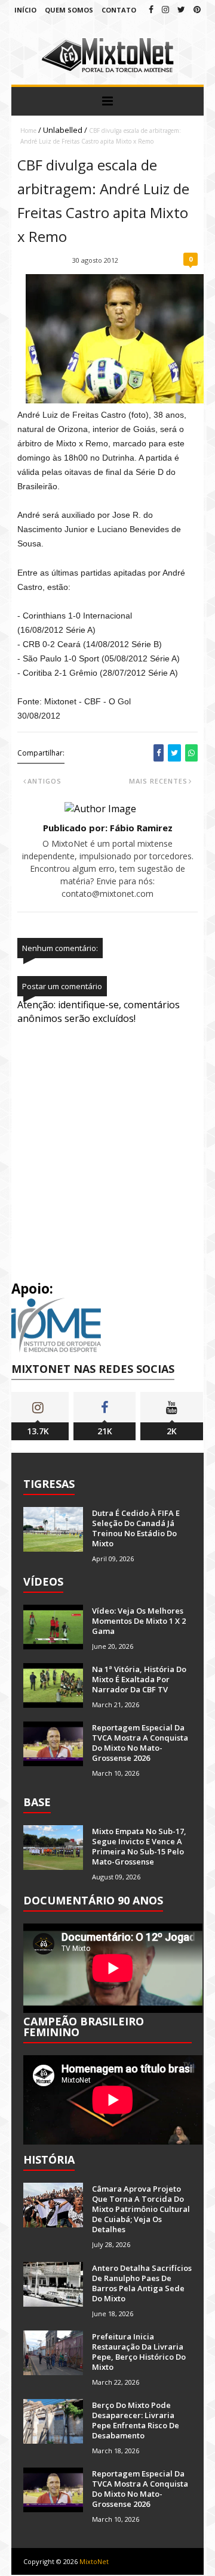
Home (28, 130)
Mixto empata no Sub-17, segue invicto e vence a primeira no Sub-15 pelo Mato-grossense (139, 1846)
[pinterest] (197, 9)
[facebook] (151, 9)
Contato (119, 10)
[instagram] (165, 9)
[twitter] (181, 9)
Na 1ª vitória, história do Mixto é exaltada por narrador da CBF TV (139, 1679)
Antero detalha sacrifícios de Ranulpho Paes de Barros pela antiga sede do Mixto (142, 2283)
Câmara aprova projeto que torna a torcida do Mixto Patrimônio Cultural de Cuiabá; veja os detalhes (141, 2209)
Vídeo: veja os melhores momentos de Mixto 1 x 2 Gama (139, 1621)
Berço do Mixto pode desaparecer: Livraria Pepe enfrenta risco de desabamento (136, 2420)
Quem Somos (69, 10)
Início (25, 10)
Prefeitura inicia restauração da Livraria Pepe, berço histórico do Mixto (139, 2352)
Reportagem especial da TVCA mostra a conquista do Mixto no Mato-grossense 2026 (140, 1743)
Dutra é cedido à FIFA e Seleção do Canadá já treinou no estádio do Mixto (136, 1528)
